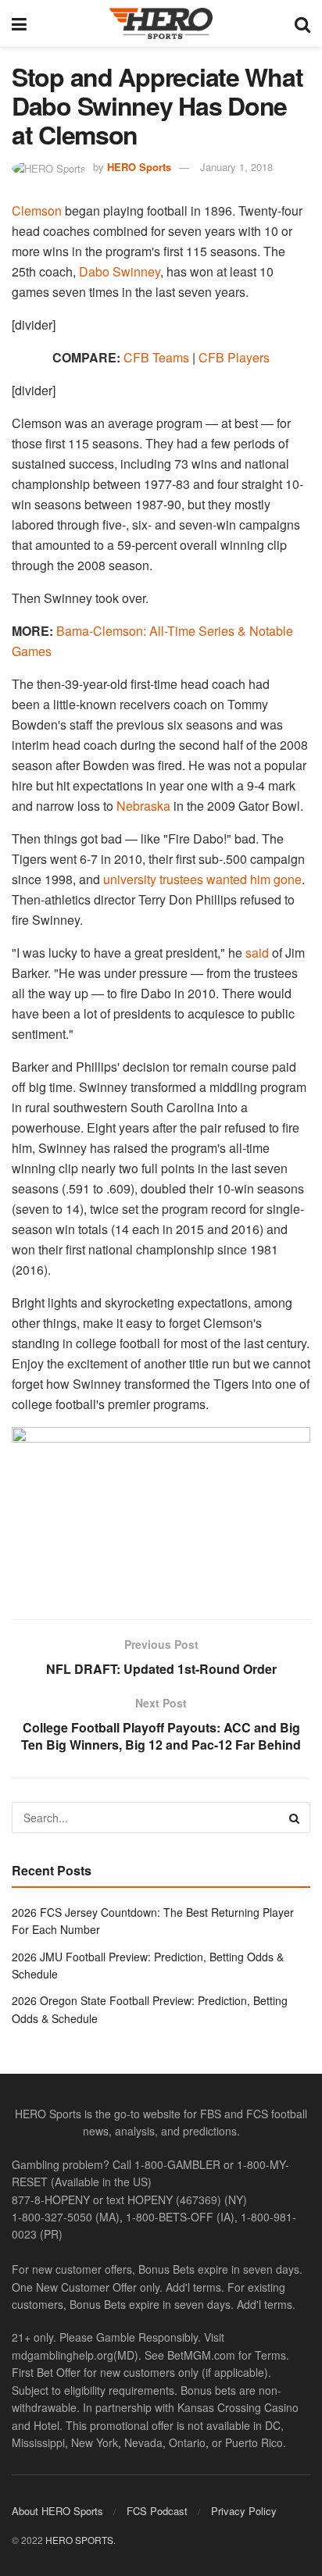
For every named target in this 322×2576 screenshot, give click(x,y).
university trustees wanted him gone (202, 879)
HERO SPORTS (79, 2540)
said (257, 953)
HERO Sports (139, 167)
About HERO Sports (57, 2511)
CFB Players (234, 357)
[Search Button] (302, 23)
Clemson (37, 211)
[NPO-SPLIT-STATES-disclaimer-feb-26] (161, 1509)
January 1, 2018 (236, 167)
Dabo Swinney (120, 271)
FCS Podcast (157, 2511)
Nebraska (143, 806)
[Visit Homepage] (161, 23)
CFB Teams (156, 357)
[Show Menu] (19, 23)
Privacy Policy (244, 2511)
